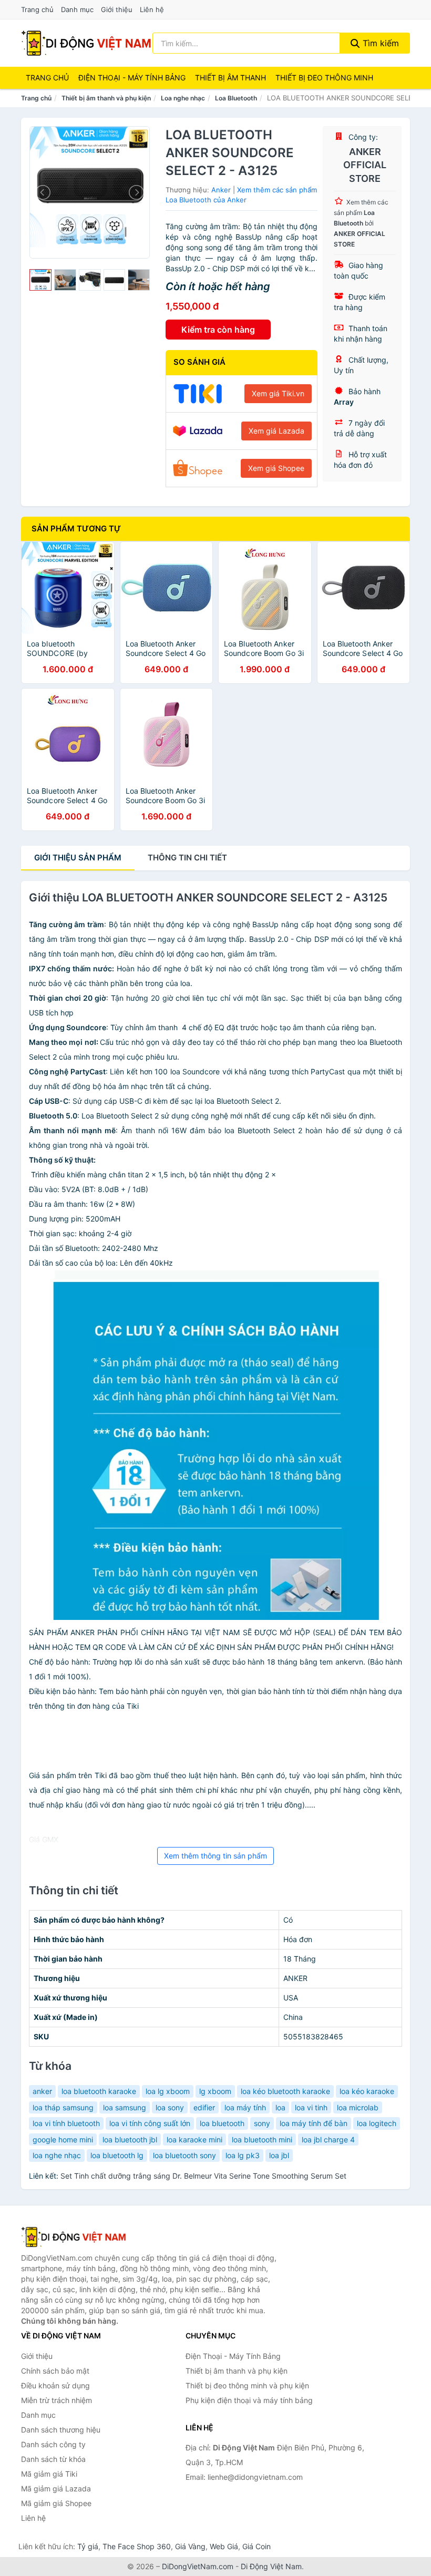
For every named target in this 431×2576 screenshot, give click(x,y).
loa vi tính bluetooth (66, 2123)
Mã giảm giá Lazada (56, 2488)
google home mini (63, 2139)
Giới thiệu (117, 9)
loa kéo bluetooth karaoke (285, 2091)
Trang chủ (37, 9)
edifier (204, 2107)
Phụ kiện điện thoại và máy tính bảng (249, 2400)
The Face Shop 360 (137, 2546)
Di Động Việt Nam (271, 2566)
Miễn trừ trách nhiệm (57, 2400)
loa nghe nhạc (57, 2155)
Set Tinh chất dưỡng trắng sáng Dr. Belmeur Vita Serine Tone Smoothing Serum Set (203, 2176)
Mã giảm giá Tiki (49, 2474)
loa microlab (358, 2107)
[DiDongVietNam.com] (86, 43)
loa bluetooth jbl (130, 2139)
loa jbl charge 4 (328, 2139)
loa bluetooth (222, 2123)
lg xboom (215, 2091)
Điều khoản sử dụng (55, 2385)
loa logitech (377, 2123)
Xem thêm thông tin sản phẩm (215, 1856)
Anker (221, 190)
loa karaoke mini (194, 2139)
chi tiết (187, 858)
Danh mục (77, 9)
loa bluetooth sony (184, 2155)
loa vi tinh (311, 2107)
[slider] (40, 280)
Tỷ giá (88, 2546)
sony (262, 2123)
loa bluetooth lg (117, 2155)
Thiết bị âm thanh (230, 78)
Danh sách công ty (53, 2444)
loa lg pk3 (243, 2155)
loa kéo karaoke (367, 2091)
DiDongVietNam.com (198, 2566)
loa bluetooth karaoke (99, 2091)
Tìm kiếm (379, 43)
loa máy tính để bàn (314, 2123)
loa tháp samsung (63, 2107)
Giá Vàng (190, 2546)
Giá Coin (256, 2546)
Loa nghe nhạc (183, 98)
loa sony (170, 2107)
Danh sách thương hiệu (61, 2430)
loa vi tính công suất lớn (150, 2123)
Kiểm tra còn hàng (218, 330)
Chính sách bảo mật (55, 2371)
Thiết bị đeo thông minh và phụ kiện (247, 2385)
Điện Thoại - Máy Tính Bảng (132, 78)
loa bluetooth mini (262, 2139)
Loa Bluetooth (236, 98)
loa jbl (279, 2155)
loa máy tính (245, 2107)
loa (280, 2107)
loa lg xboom (168, 2091)
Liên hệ (152, 9)
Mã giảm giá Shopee (56, 2503)
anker (42, 2091)
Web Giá (224, 2546)
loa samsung (125, 2107)
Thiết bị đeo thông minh (324, 78)
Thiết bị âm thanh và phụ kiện (106, 98)
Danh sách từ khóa (53, 2459)
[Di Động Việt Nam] (74, 2237)
